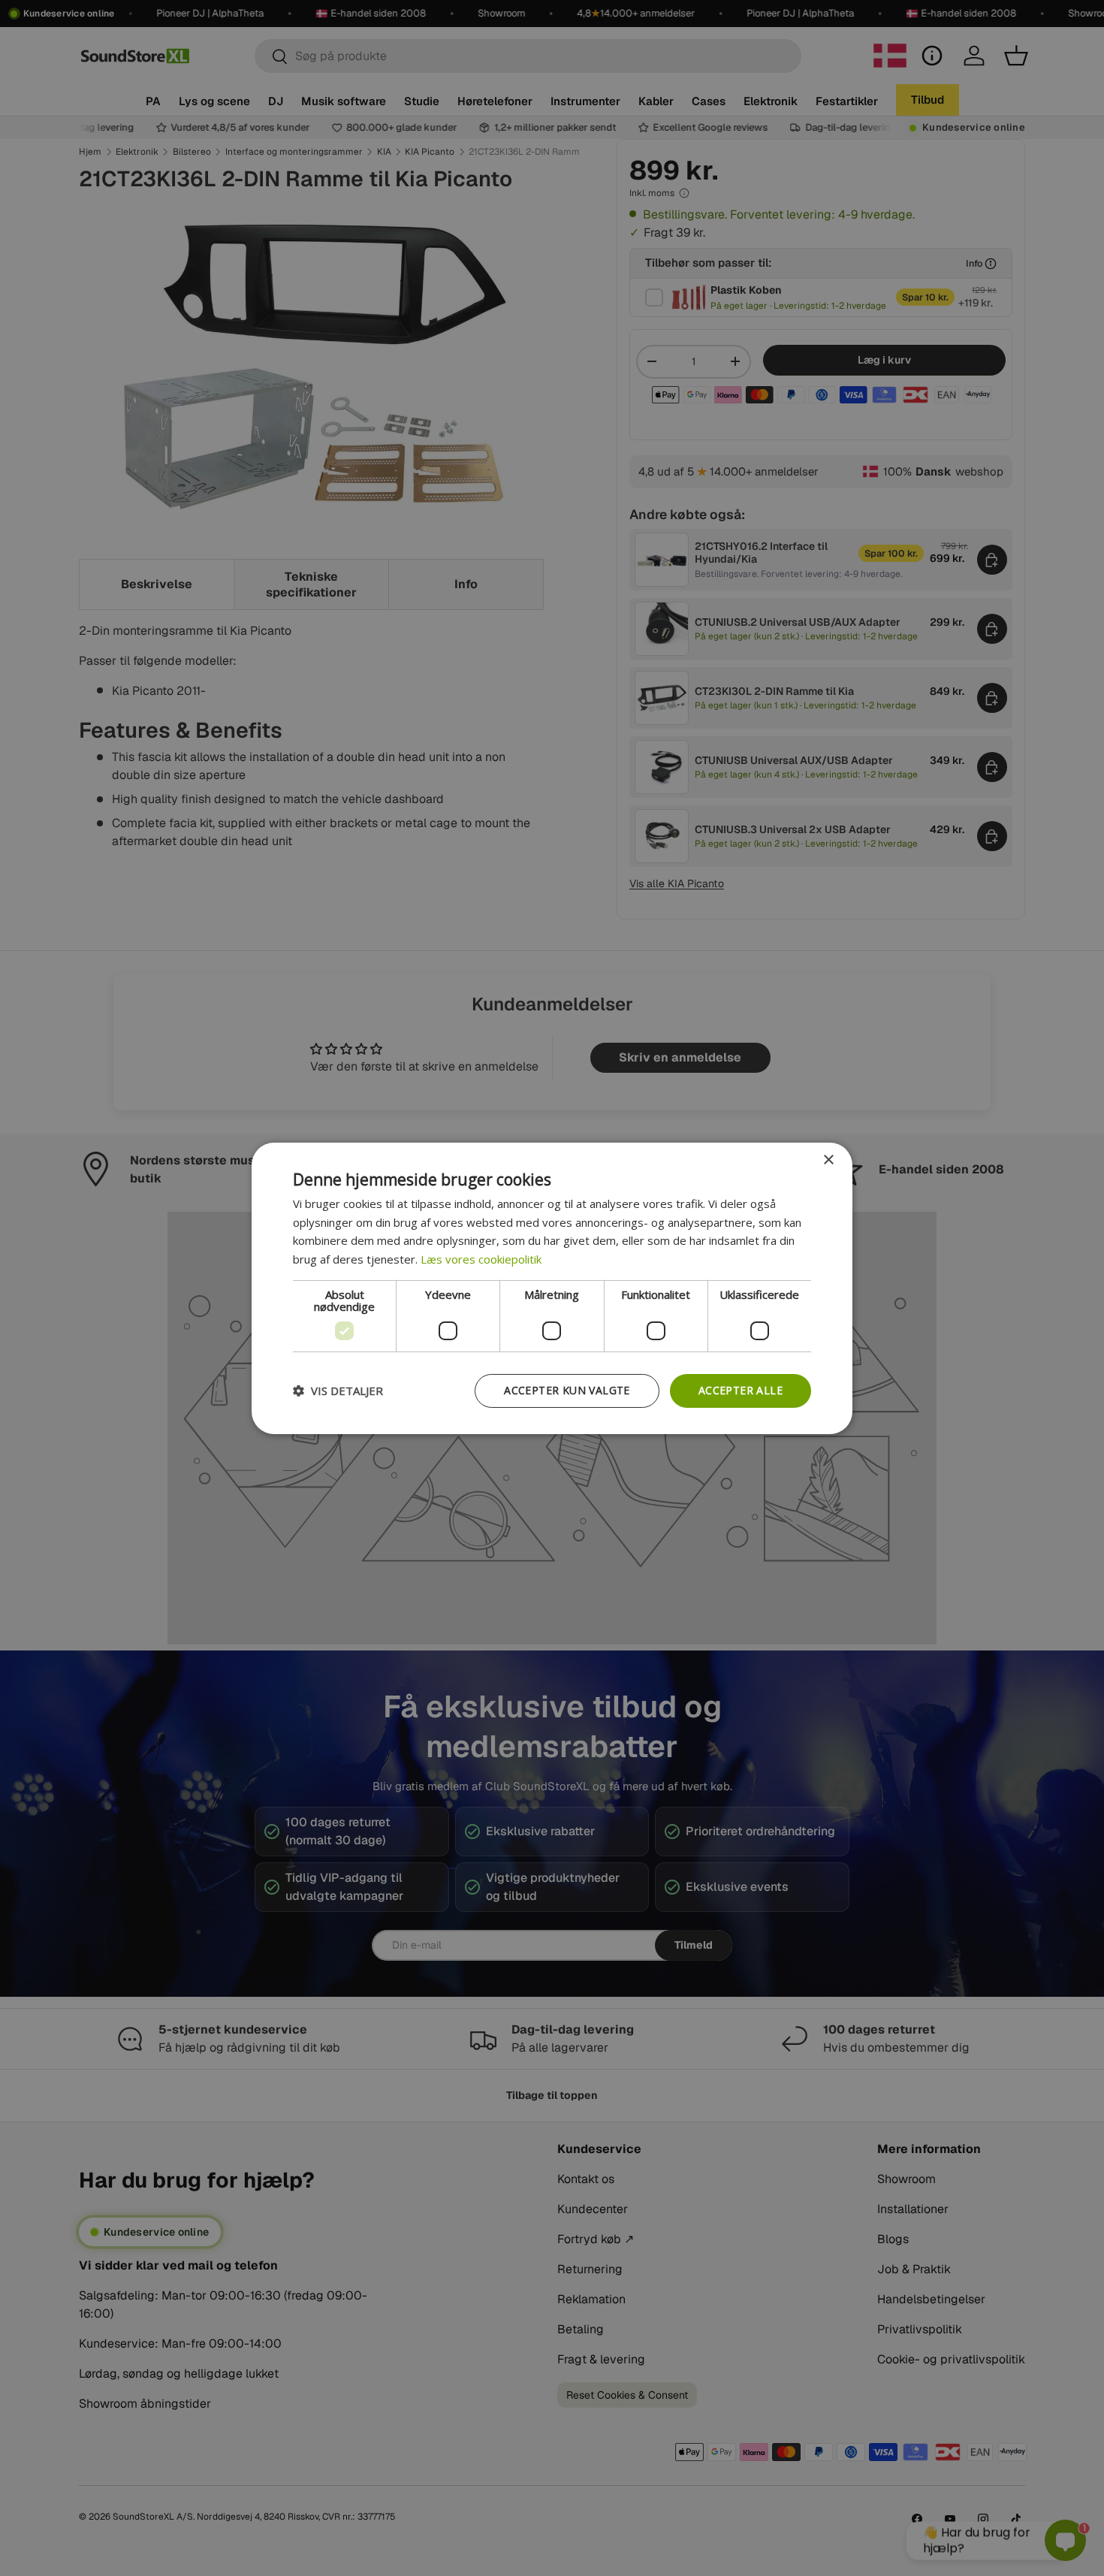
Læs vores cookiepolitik (481, 1259)
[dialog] (552, 1288)
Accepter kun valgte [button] (567, 1390)
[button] (338, 1391)
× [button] (828, 1160)
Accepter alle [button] (741, 1390)
